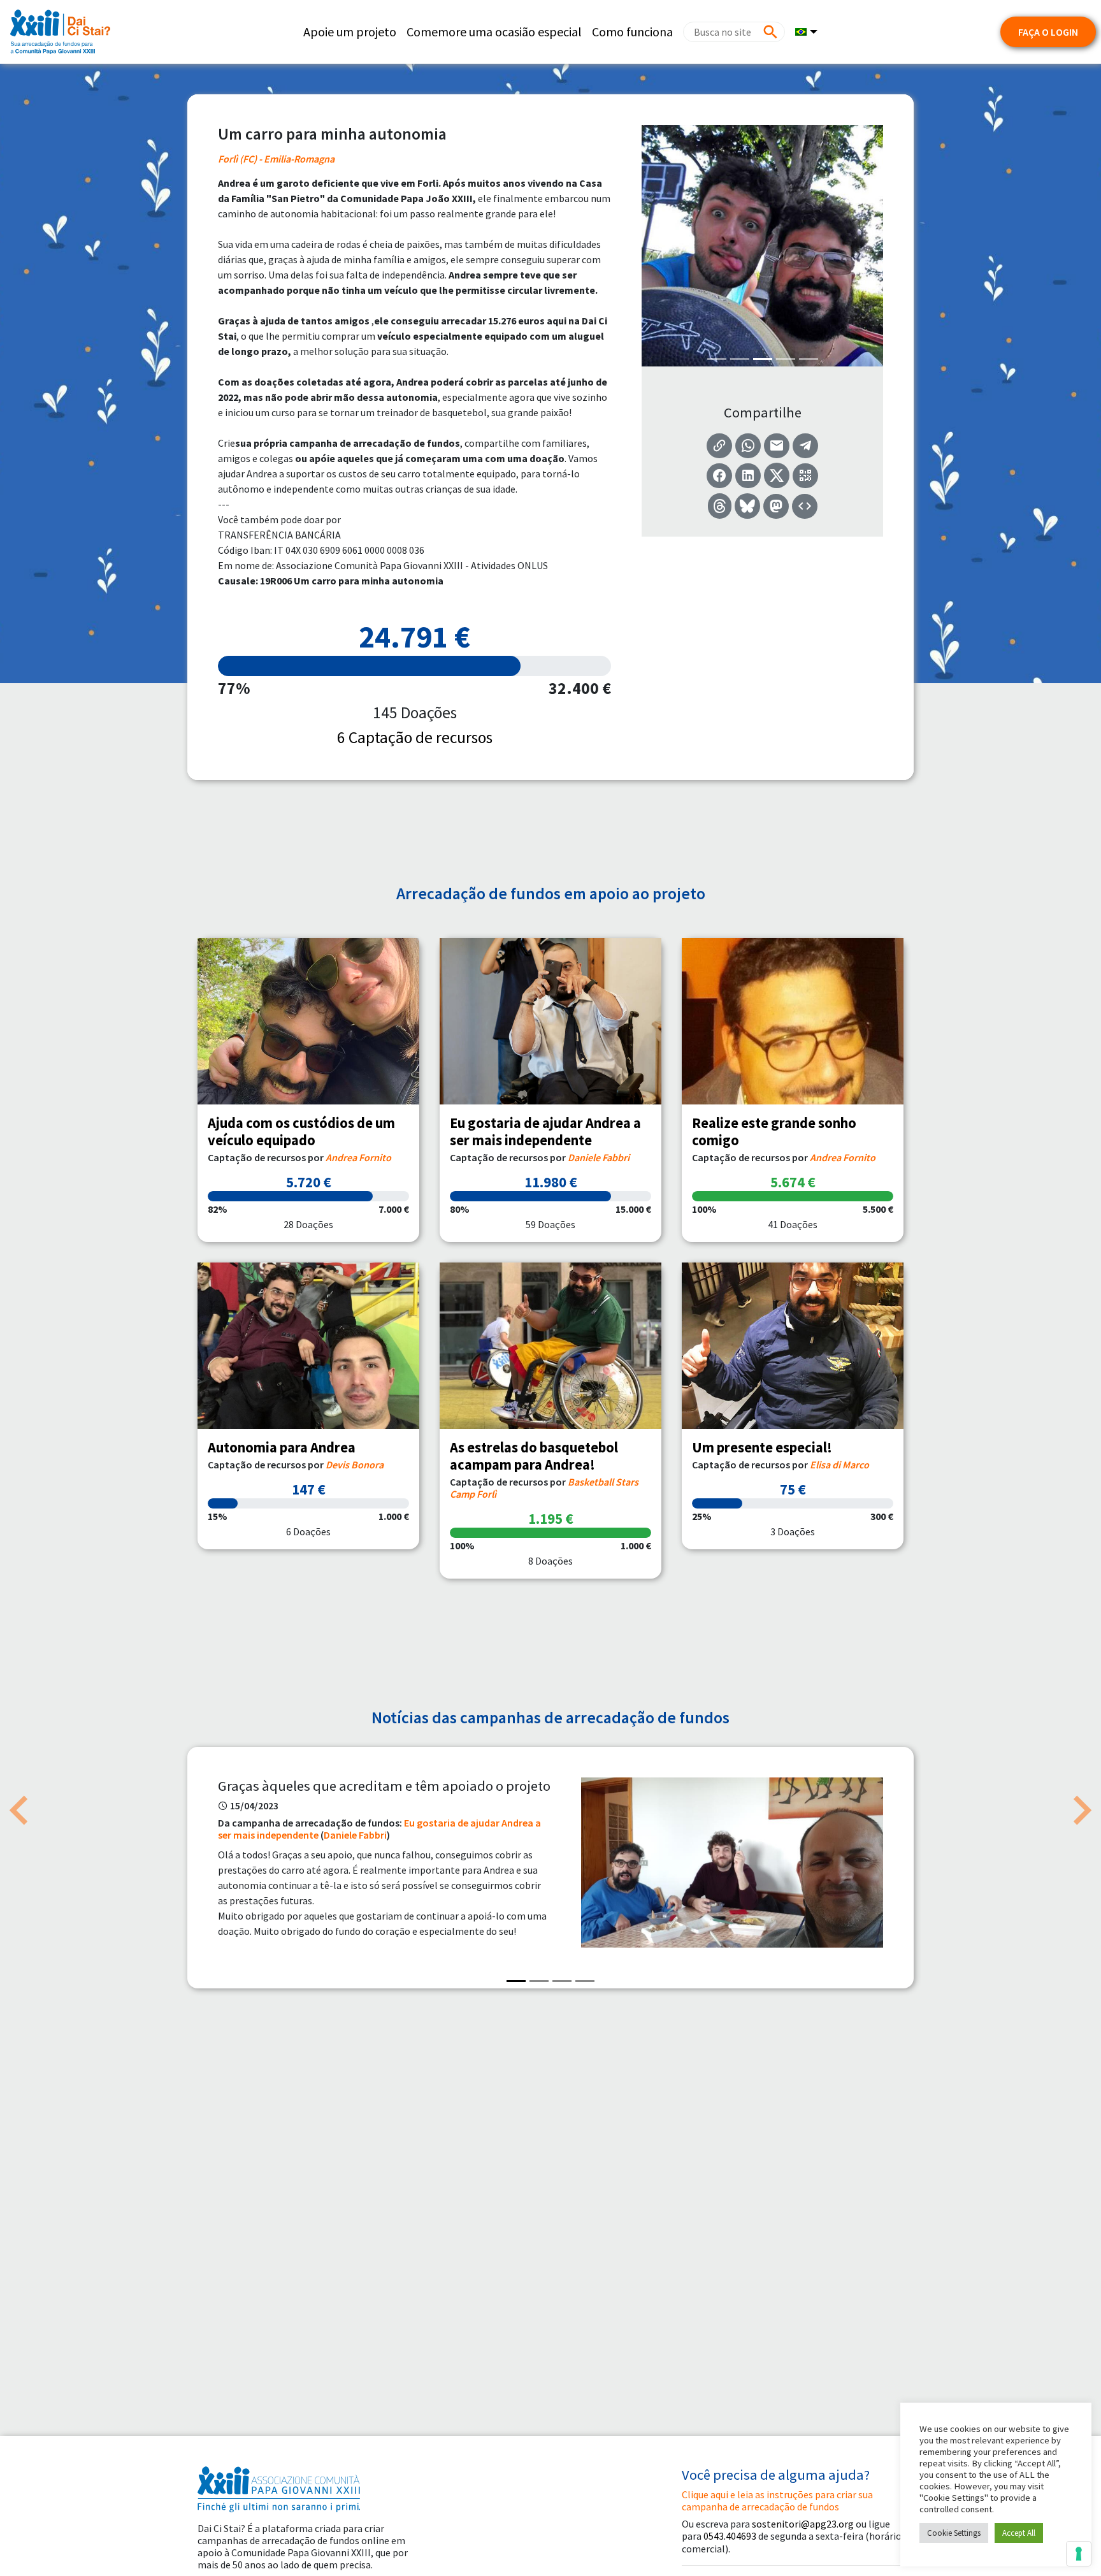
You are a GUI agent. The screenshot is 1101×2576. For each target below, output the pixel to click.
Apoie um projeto (350, 32)
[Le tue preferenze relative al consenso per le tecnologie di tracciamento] (1079, 2554)
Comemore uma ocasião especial (494, 32)
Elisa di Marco (839, 1465)
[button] (19, 1811)
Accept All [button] (1019, 2533)
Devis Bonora (355, 1465)
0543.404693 (730, 2536)
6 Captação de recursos (415, 737)
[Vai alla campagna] (308, 1021)
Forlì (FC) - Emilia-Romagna (276, 159)
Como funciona (632, 32)
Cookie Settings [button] (954, 2533)
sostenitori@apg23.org (803, 2524)
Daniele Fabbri (599, 1157)
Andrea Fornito (358, 1157)
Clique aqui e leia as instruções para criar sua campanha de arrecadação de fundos (777, 2500)
